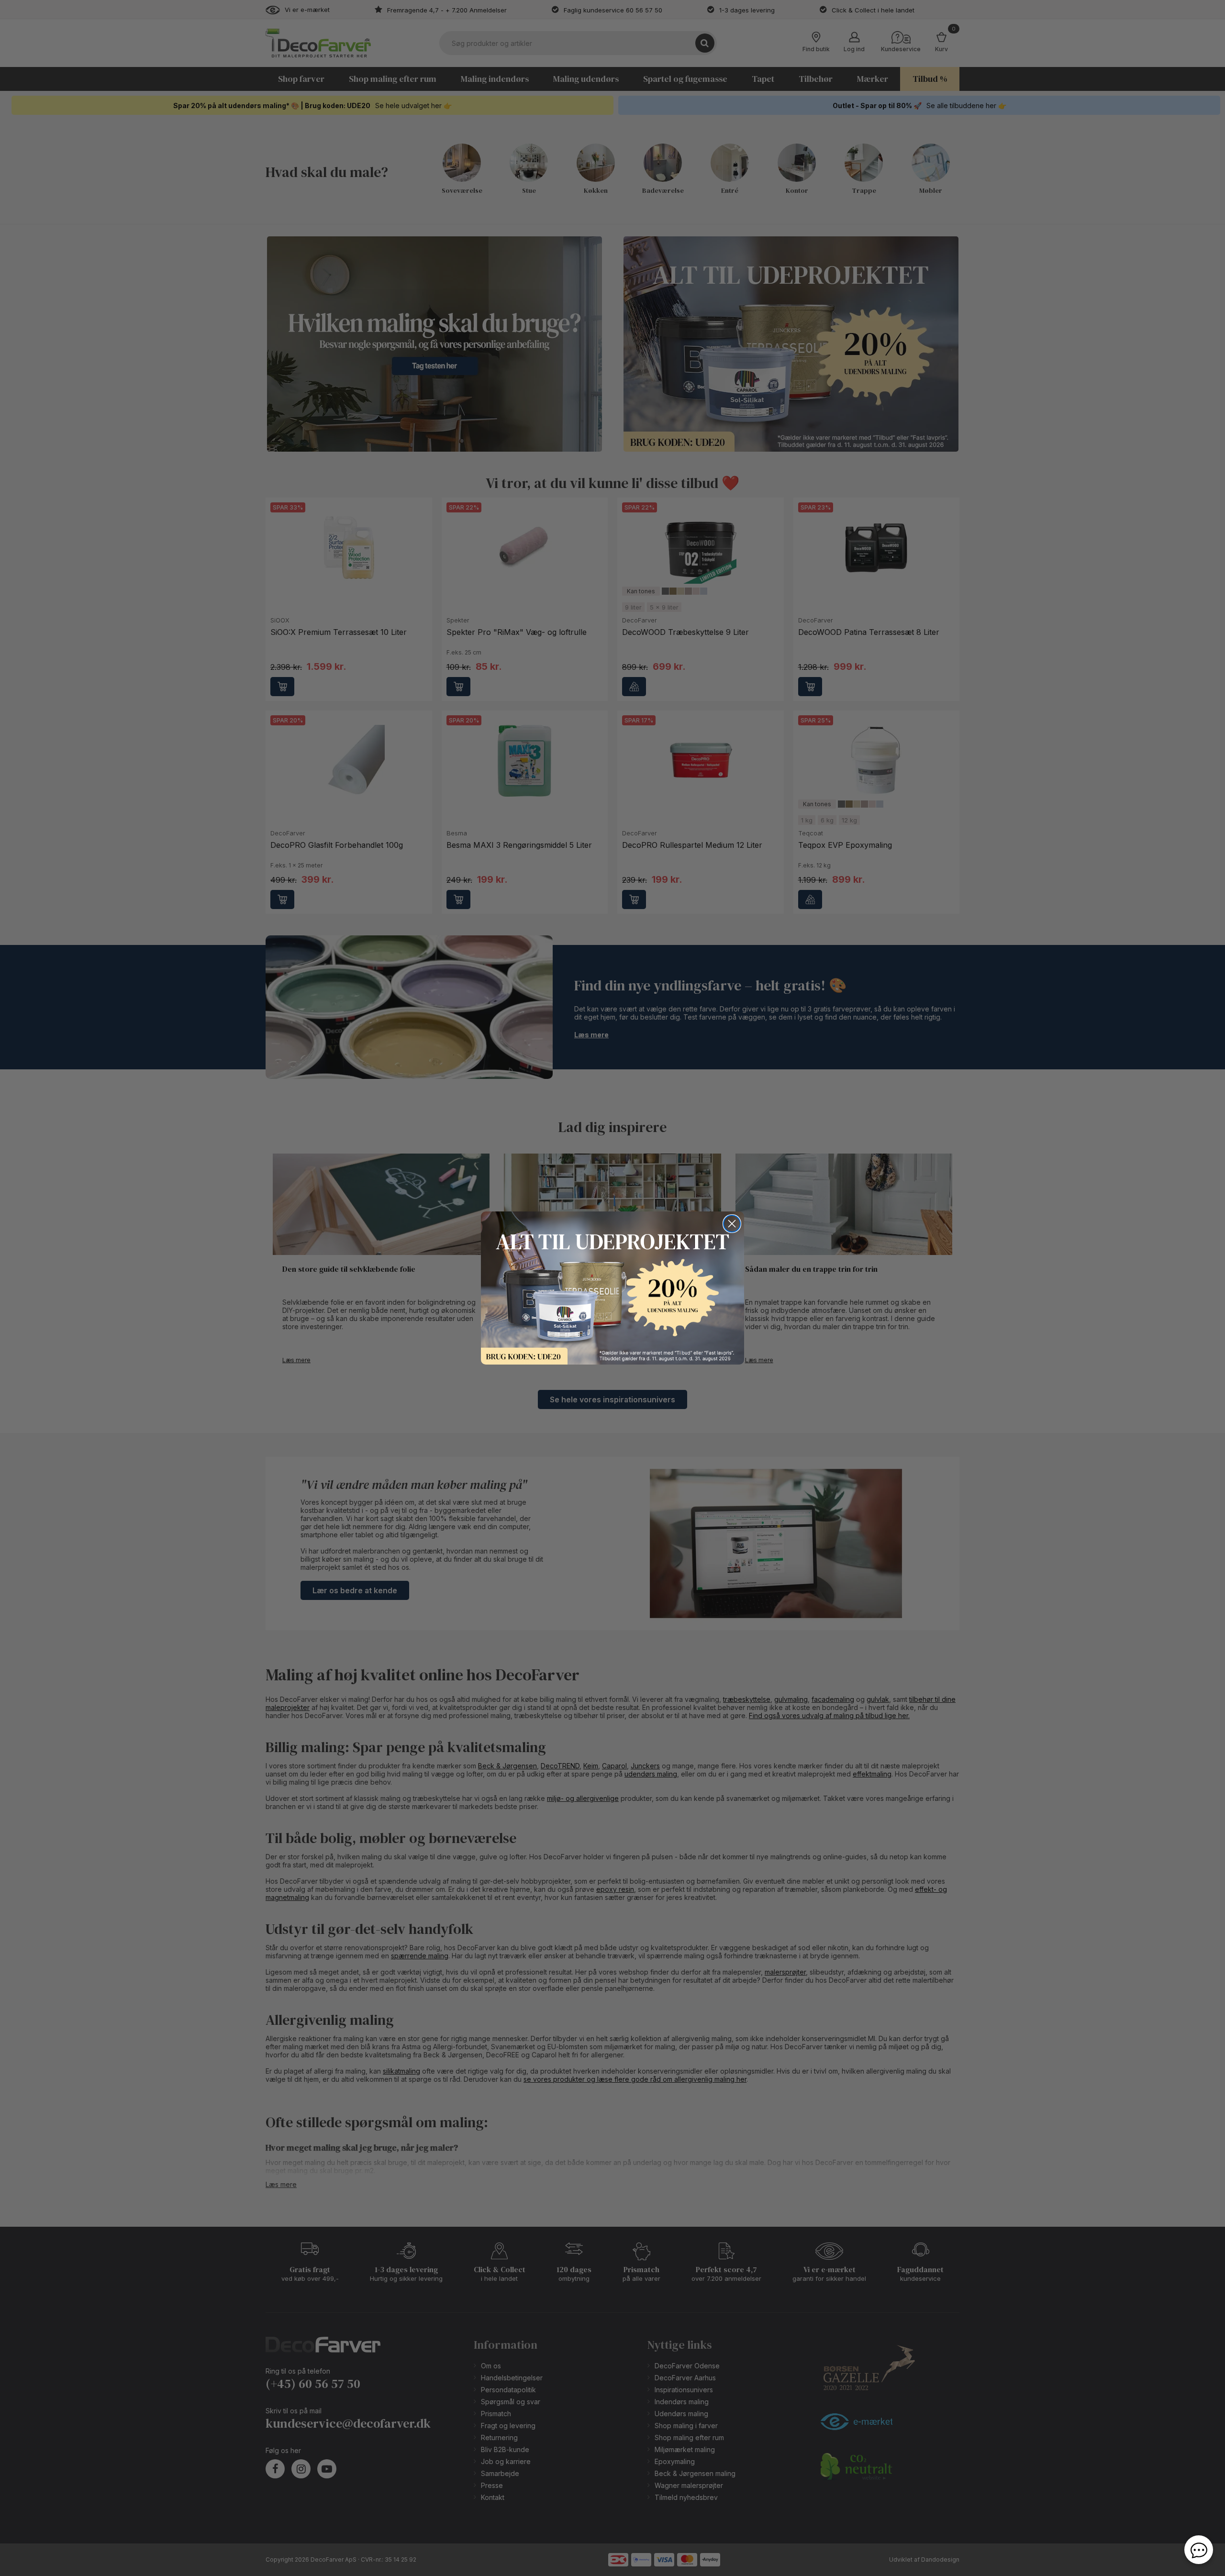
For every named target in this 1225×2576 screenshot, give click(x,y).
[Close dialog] (732, 1224)
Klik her (612, 1288)
